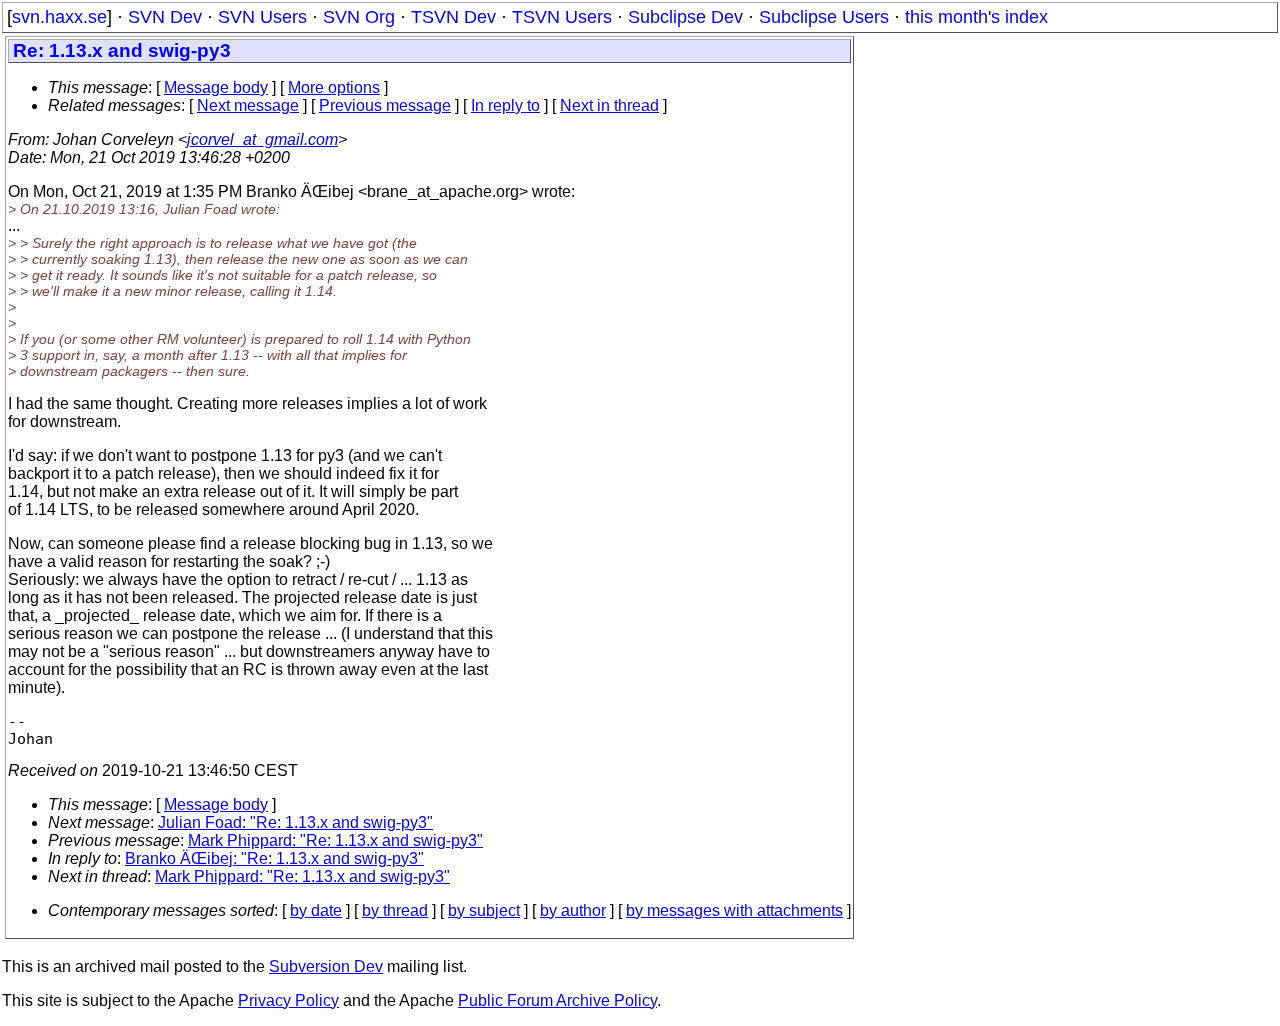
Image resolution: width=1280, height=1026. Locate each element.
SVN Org (359, 17)
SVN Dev (165, 17)
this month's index (976, 17)
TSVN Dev (453, 17)
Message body (216, 87)
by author (573, 910)
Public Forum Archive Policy (557, 1000)
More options (334, 87)
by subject (484, 910)
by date (316, 910)
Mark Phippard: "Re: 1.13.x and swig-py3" (335, 840)
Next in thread (609, 105)
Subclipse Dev (685, 17)
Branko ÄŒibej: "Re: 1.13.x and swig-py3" (274, 858)
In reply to (505, 105)
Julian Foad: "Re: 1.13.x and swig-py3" (295, 822)
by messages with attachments (734, 910)
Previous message (385, 105)
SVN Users (262, 17)
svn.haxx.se (59, 17)
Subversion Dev (326, 966)
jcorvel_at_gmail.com (262, 139)
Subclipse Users (824, 17)
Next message (248, 105)
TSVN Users (562, 17)
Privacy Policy (288, 1000)
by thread (395, 910)
